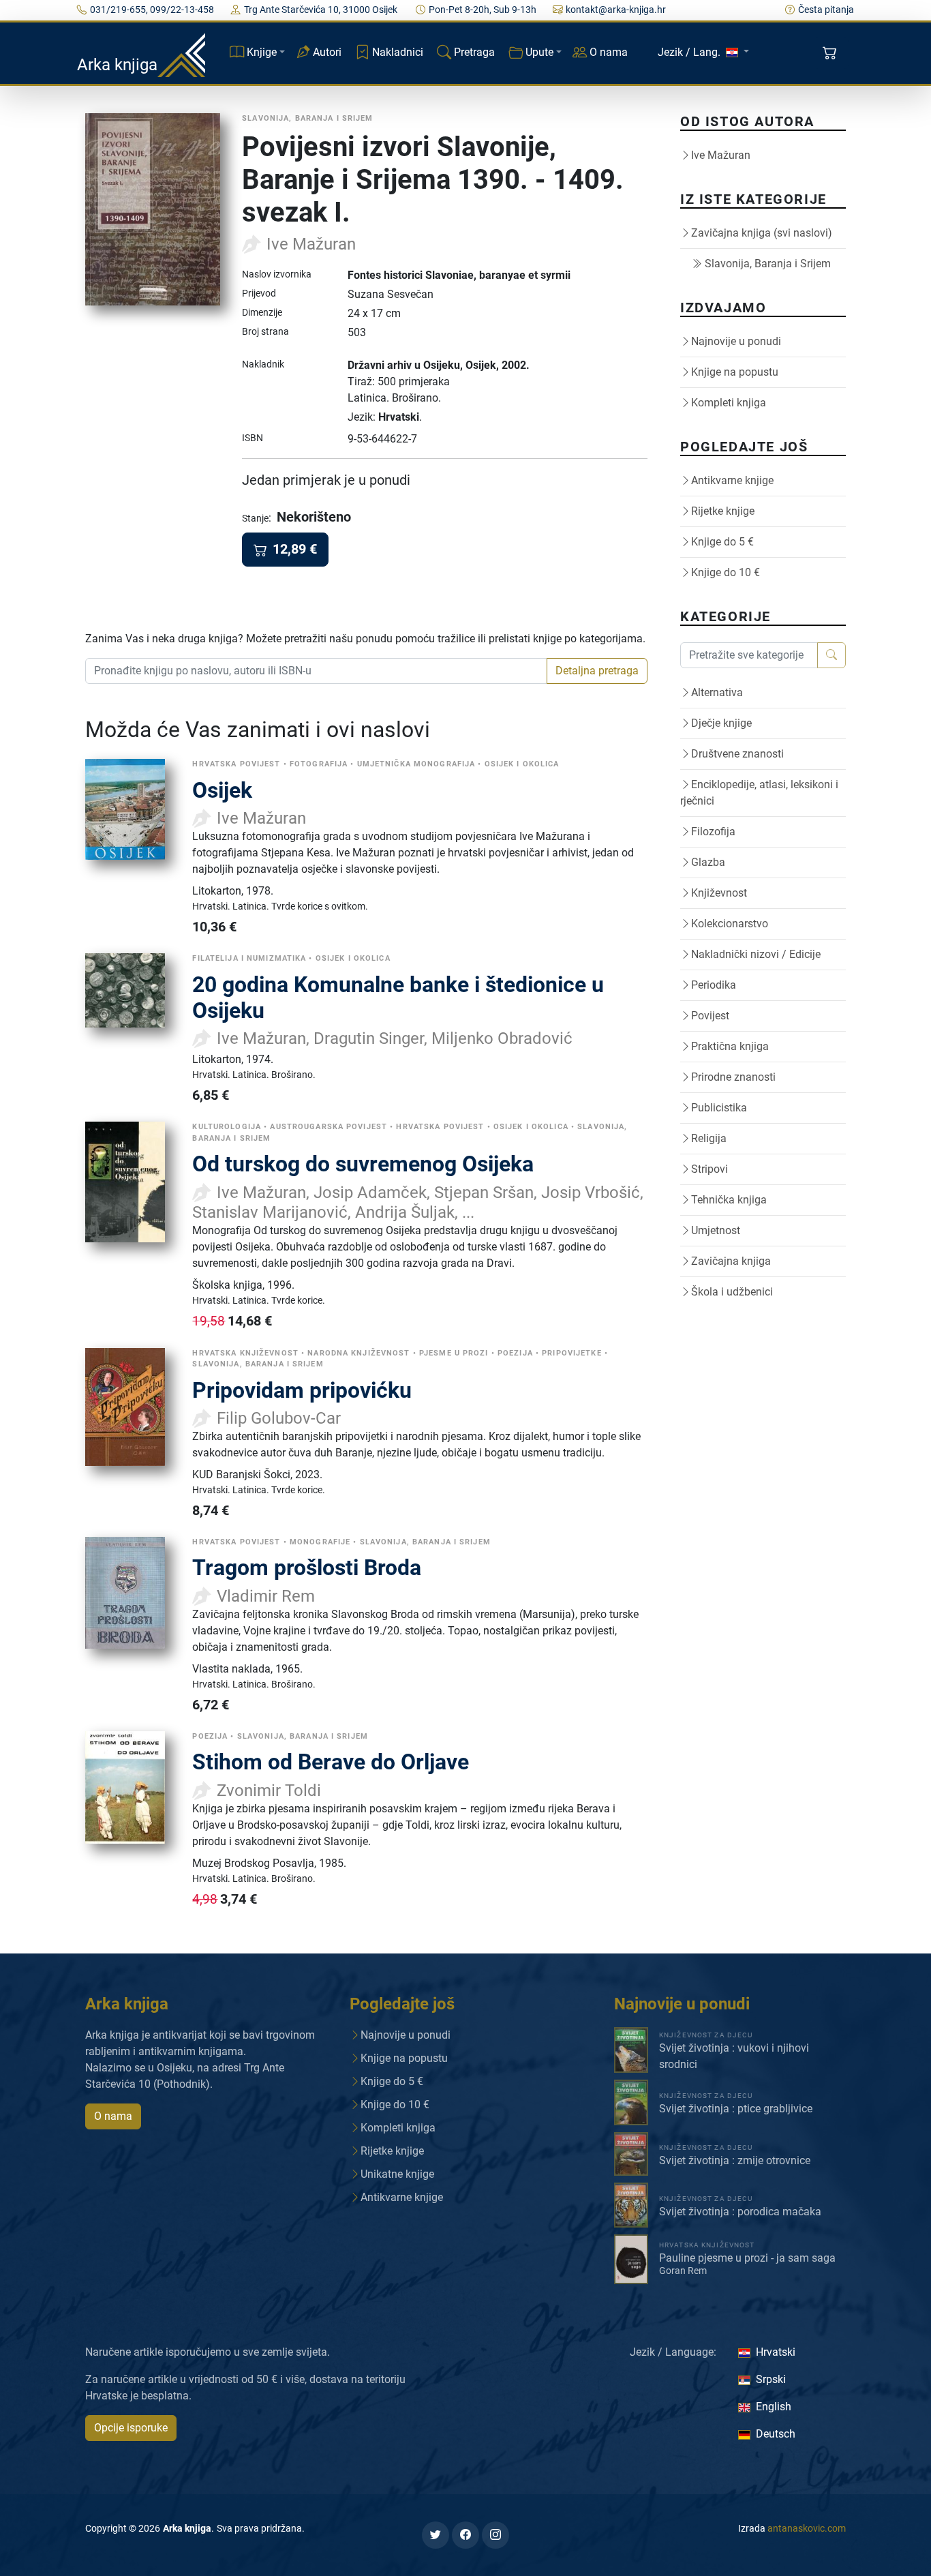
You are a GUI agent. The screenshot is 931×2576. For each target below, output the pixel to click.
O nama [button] (113, 2116)
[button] (831, 53)
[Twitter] (436, 2535)
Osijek (222, 790)
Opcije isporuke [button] (131, 2428)
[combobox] (316, 671)
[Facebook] (465, 2535)
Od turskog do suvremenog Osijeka (363, 1164)
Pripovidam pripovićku (302, 1390)
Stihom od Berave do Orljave (331, 1762)
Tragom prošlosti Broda (307, 1568)
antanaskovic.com (807, 2528)
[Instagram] (495, 2535)
